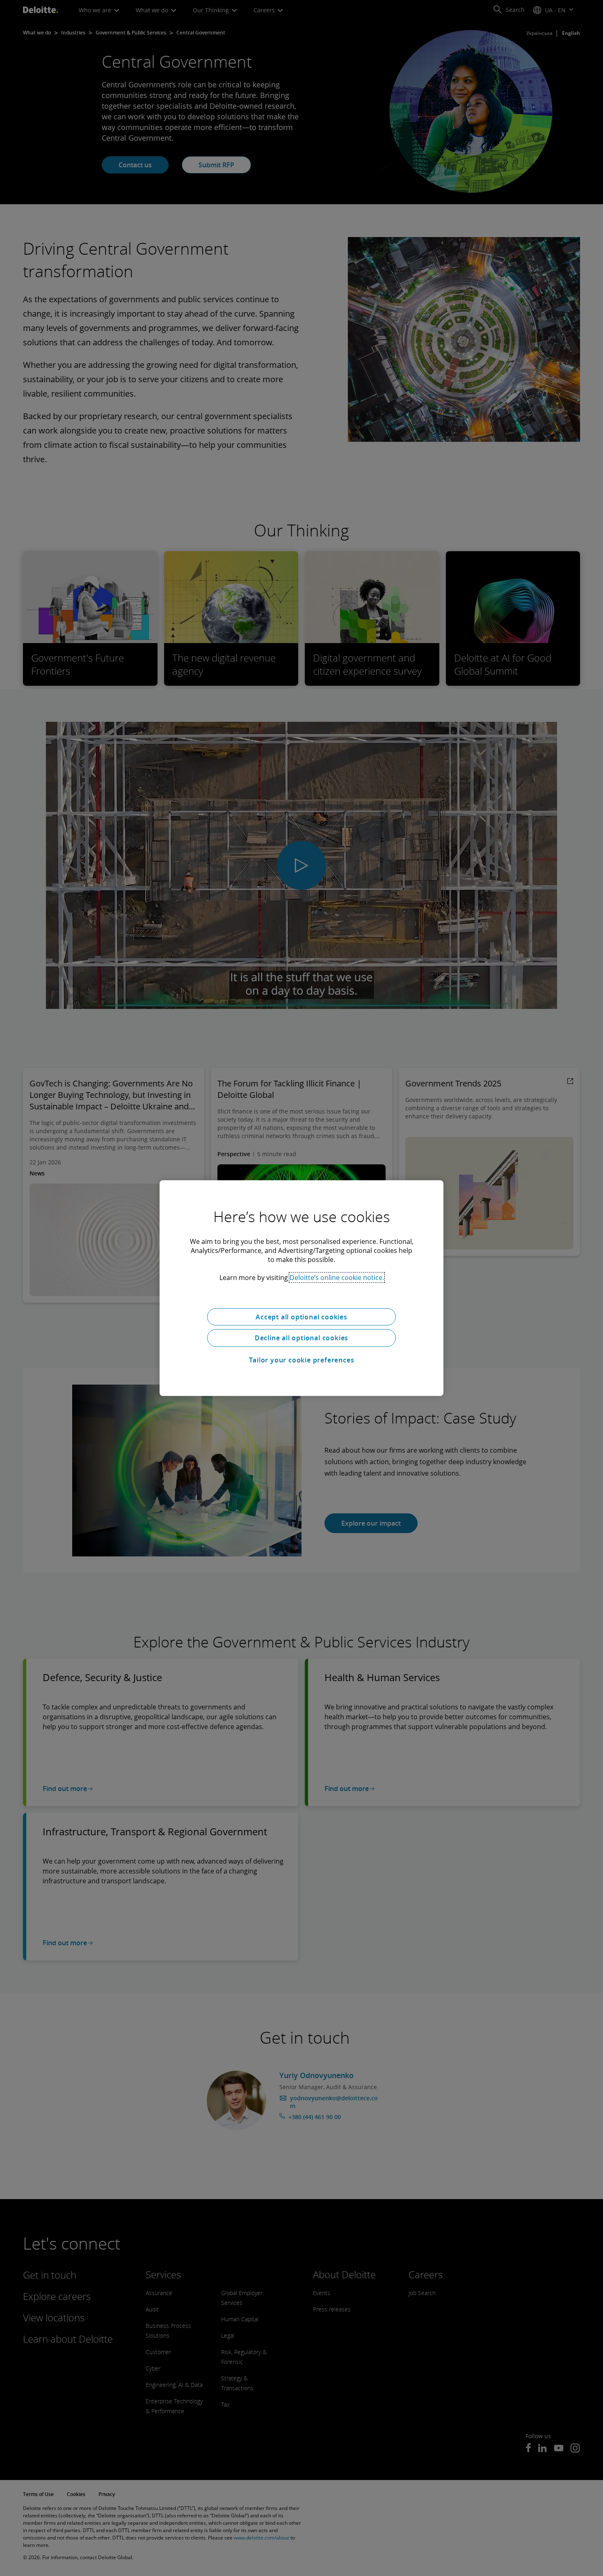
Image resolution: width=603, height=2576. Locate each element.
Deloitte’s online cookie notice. (337, 1277)
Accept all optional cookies (301, 1317)
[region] (301, 1288)
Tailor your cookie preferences (302, 1360)
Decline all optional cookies (301, 1338)
